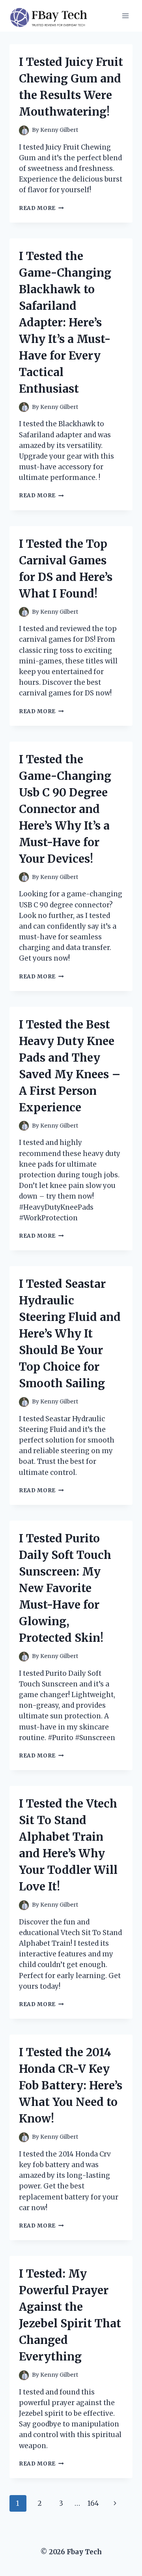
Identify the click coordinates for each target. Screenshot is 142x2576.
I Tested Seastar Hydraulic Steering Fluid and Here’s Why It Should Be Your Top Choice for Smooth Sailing (70, 1334)
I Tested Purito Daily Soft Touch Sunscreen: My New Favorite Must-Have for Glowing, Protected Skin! (65, 1588)
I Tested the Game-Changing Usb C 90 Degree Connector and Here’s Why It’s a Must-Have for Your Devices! (65, 809)
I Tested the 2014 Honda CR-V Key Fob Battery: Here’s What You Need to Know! (71, 2085)
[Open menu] (125, 16)
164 (93, 2503)
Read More (41, 208)
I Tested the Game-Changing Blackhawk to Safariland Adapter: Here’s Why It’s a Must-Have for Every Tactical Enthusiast (65, 322)
